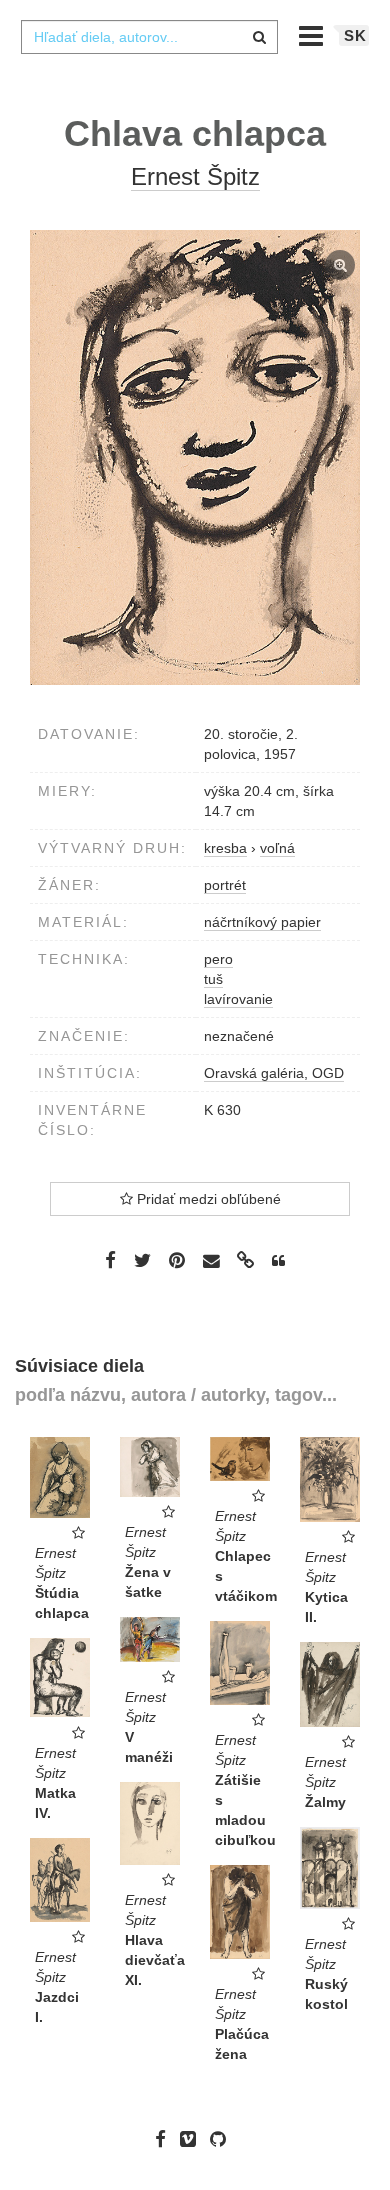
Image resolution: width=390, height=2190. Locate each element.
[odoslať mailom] (211, 1261)
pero (218, 959)
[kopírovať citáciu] (278, 1261)
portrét (225, 885)
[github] (223, 2139)
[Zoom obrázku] (195, 457)
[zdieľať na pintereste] (177, 1260)
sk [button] (355, 35)
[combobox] (149, 37)
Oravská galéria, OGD (274, 1073)
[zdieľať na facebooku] (110, 1260)
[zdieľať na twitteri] (142, 1260)
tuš (213, 979)
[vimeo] (193, 2139)
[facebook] (165, 2139)
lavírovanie (238, 999)
